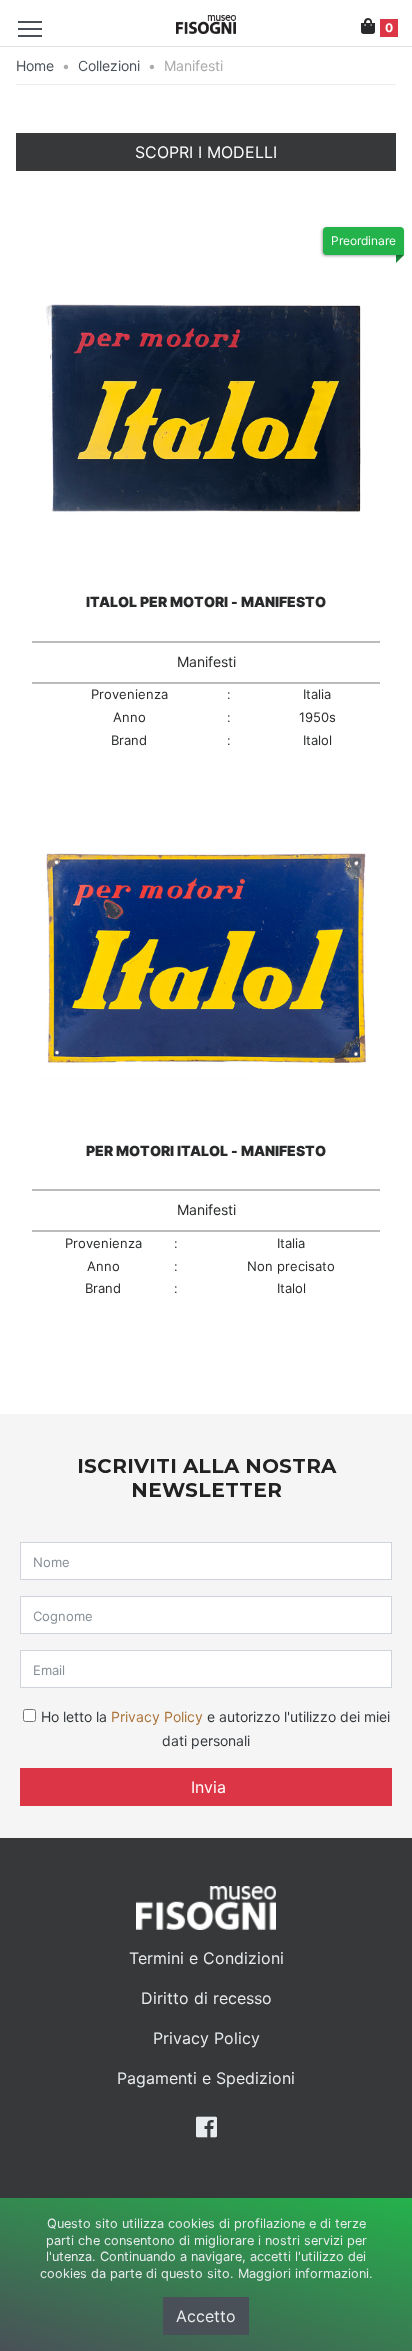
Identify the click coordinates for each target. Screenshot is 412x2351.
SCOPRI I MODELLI (206, 152)
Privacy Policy (157, 1716)
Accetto (206, 2316)
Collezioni (109, 65)
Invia (206, 1787)
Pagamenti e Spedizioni (206, 2078)
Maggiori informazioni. (305, 2273)
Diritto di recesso (206, 1998)
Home (35, 65)
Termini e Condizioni (206, 1958)
